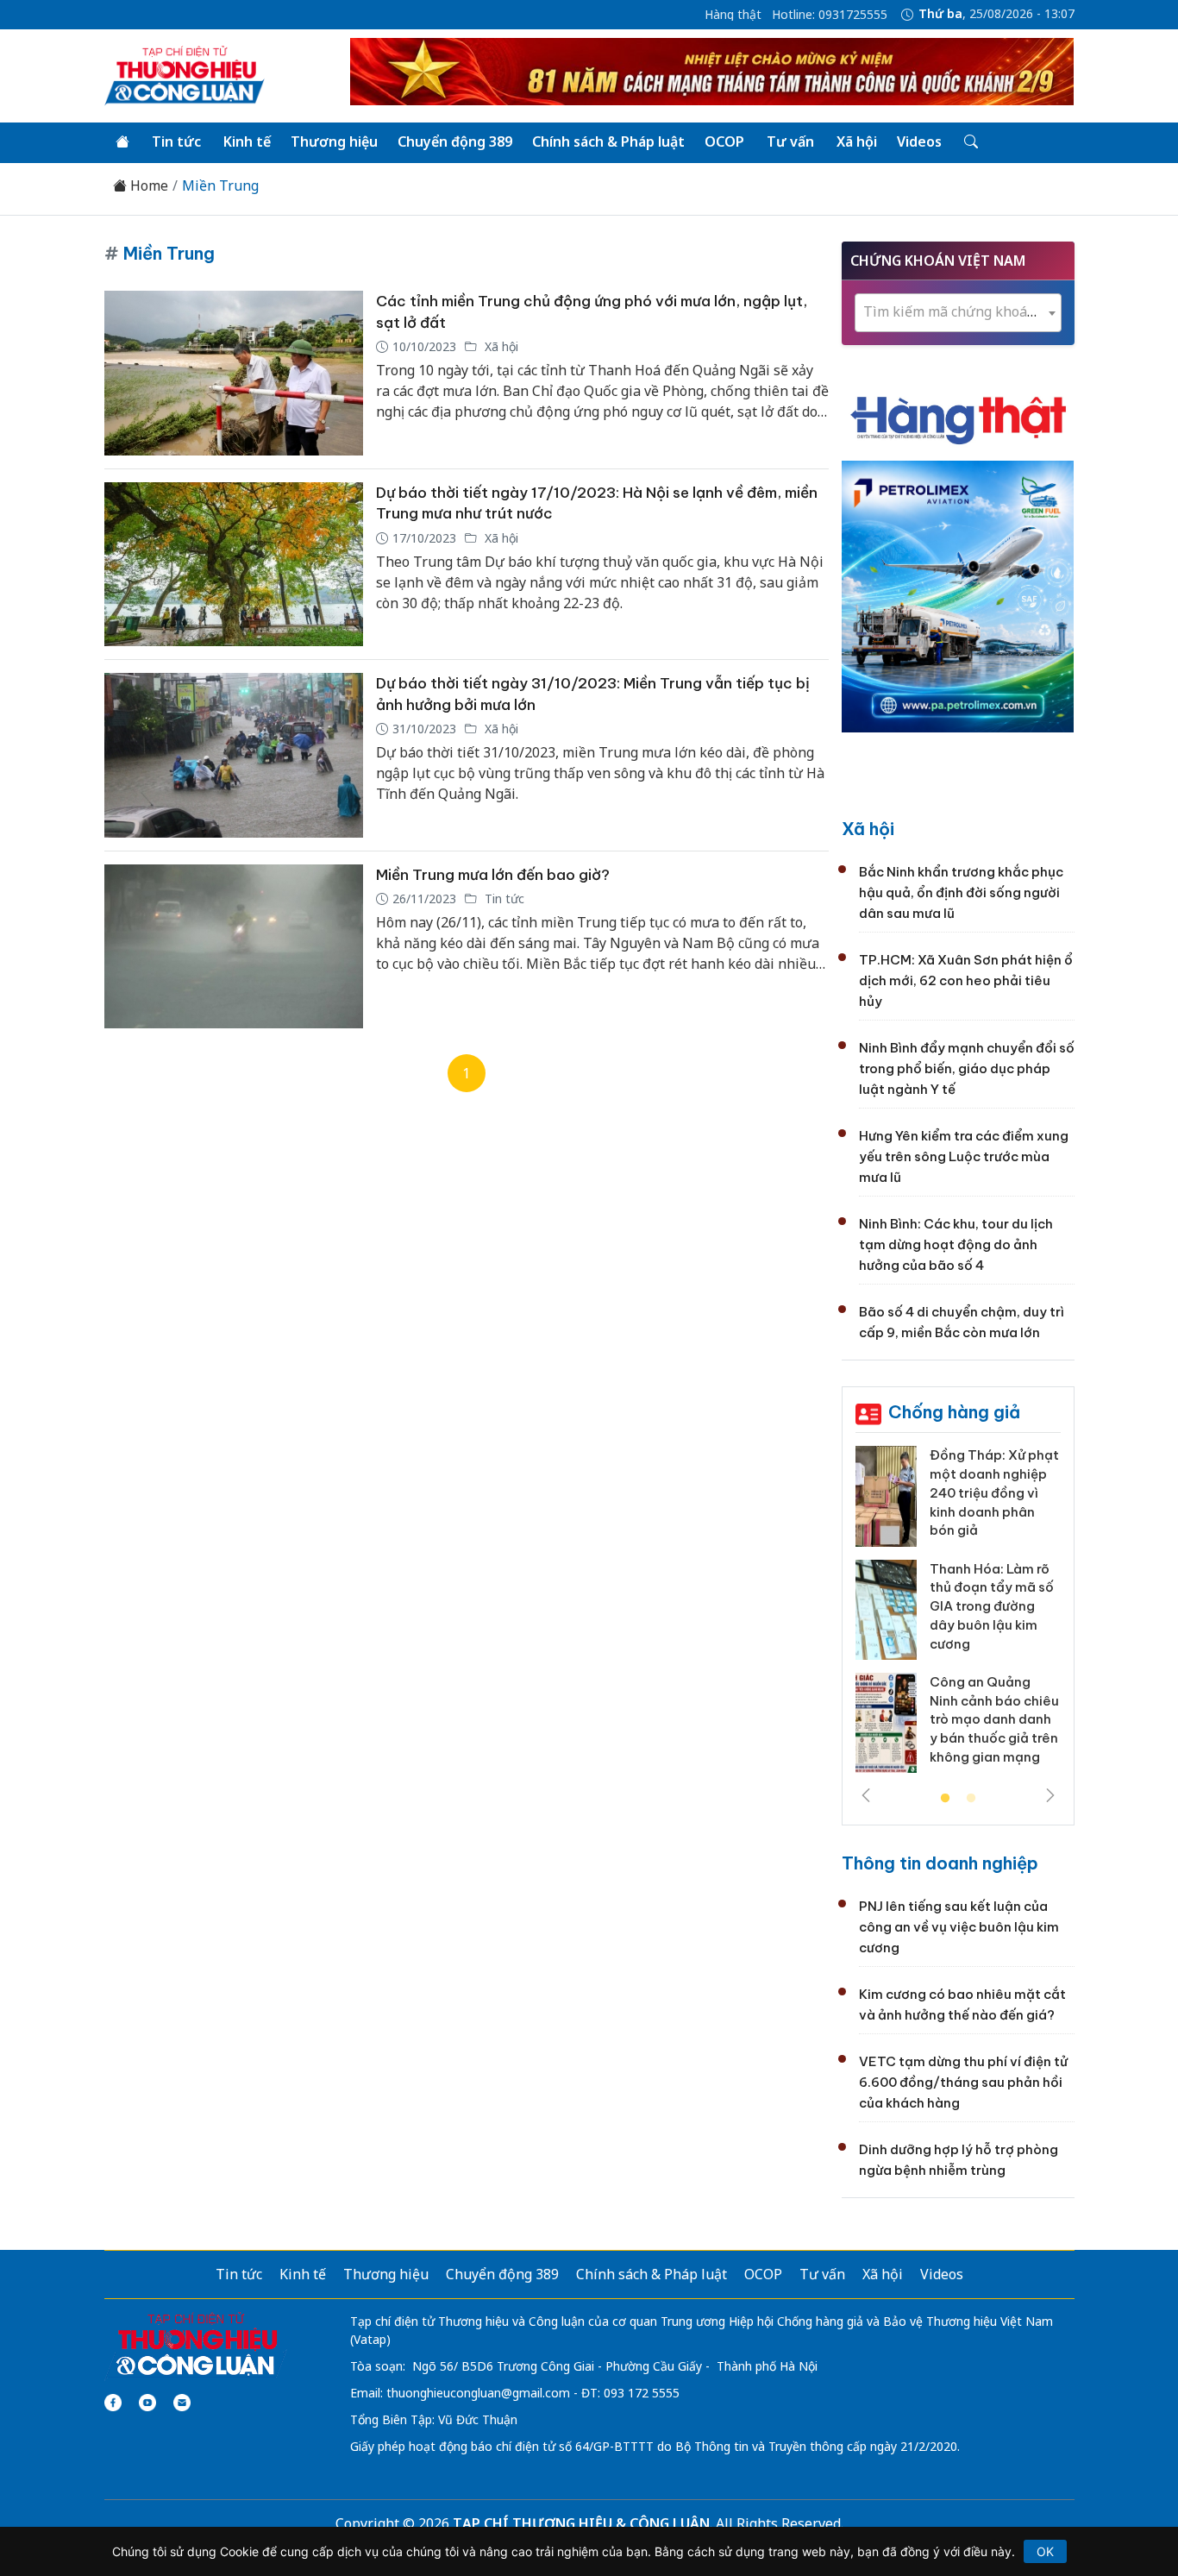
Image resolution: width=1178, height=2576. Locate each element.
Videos (919, 141)
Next (1050, 1795)
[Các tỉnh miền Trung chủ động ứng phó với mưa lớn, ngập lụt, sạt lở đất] (234, 373)
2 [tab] (971, 1799)
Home (147, 186)
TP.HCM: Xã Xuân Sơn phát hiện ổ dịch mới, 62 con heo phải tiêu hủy (966, 980)
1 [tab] (945, 1799)
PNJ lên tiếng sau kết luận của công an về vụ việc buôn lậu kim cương (959, 1927)
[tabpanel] (958, 1616)
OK (1045, 2551)
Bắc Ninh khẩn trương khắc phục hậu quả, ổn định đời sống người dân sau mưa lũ (961, 892)
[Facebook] (113, 2403)
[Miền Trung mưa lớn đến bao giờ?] (234, 947)
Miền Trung (220, 186)
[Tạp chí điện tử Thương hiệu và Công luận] (196, 2345)
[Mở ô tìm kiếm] (970, 142)
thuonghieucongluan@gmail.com (478, 2393)
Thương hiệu (334, 141)
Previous (866, 1795)
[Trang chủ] (122, 142)
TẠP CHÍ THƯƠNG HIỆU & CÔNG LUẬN (581, 2523)
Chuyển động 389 (455, 141)
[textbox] (958, 312)
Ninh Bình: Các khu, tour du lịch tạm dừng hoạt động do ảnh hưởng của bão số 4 (956, 1244)
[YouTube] (147, 2403)
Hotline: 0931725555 (830, 15)
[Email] (182, 2403)
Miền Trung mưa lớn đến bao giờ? (493, 875)
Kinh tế (247, 141)
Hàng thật (733, 15)
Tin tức (176, 141)
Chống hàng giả (954, 1412)
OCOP (724, 141)
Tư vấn (790, 141)
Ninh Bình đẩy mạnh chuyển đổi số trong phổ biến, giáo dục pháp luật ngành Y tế (967, 1068)
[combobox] (958, 313)
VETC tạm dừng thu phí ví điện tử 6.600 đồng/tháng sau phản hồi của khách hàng (963, 2082)
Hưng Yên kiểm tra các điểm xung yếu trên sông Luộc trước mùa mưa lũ (964, 1156)
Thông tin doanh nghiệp (940, 1863)
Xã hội (857, 141)
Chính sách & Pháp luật (608, 141)
